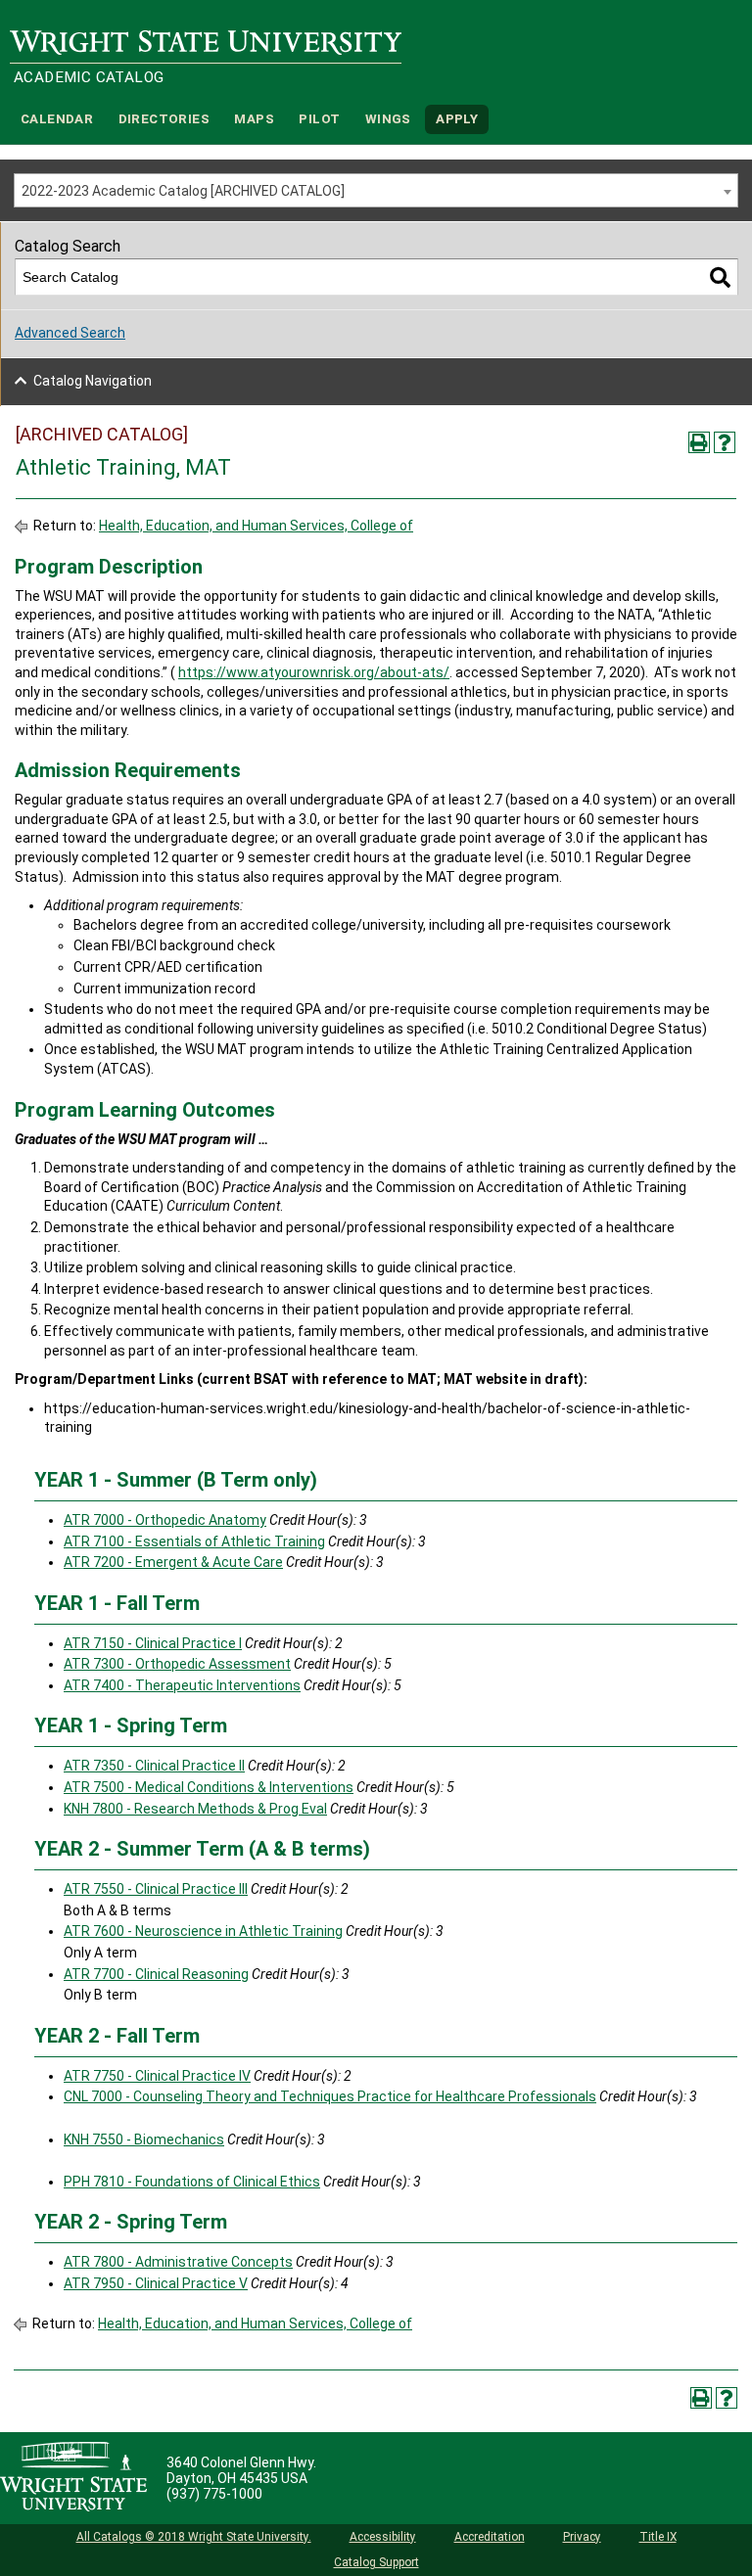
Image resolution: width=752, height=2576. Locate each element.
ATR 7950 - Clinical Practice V (156, 2283)
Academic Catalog (89, 77)
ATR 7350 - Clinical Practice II (154, 1766)
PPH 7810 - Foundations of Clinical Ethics (192, 2182)
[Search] (720, 277)
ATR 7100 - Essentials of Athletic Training (194, 1541)
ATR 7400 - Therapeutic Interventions (182, 1685)
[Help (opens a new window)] (725, 442)
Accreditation (490, 2537)
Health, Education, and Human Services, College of (256, 526)
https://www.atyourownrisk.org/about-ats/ (314, 672)
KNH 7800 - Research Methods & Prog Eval (195, 1809)
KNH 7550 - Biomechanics (144, 2139)
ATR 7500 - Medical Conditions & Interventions (209, 1787)
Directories (164, 119)
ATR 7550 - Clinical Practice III (156, 1889)
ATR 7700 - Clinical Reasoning (156, 1974)
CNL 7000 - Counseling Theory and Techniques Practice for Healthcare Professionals (330, 2096)
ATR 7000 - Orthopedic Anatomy (165, 1520)
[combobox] (376, 190)
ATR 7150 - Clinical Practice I (153, 1643)
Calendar (57, 119)
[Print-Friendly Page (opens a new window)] (699, 442)
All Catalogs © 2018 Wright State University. (194, 2537)
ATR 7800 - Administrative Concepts (178, 2262)
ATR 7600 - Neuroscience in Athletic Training (203, 1931)
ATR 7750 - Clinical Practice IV (157, 2076)
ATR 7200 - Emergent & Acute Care (173, 1562)
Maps (254, 119)
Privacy (582, 2537)
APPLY (457, 119)
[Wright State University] (73, 2478)
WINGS (388, 119)
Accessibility (383, 2537)
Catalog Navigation (93, 381)
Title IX (658, 2537)
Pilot (319, 119)
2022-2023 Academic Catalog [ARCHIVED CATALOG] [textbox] (183, 191)
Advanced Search (70, 333)
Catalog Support (376, 2562)
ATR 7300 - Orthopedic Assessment (177, 1664)
